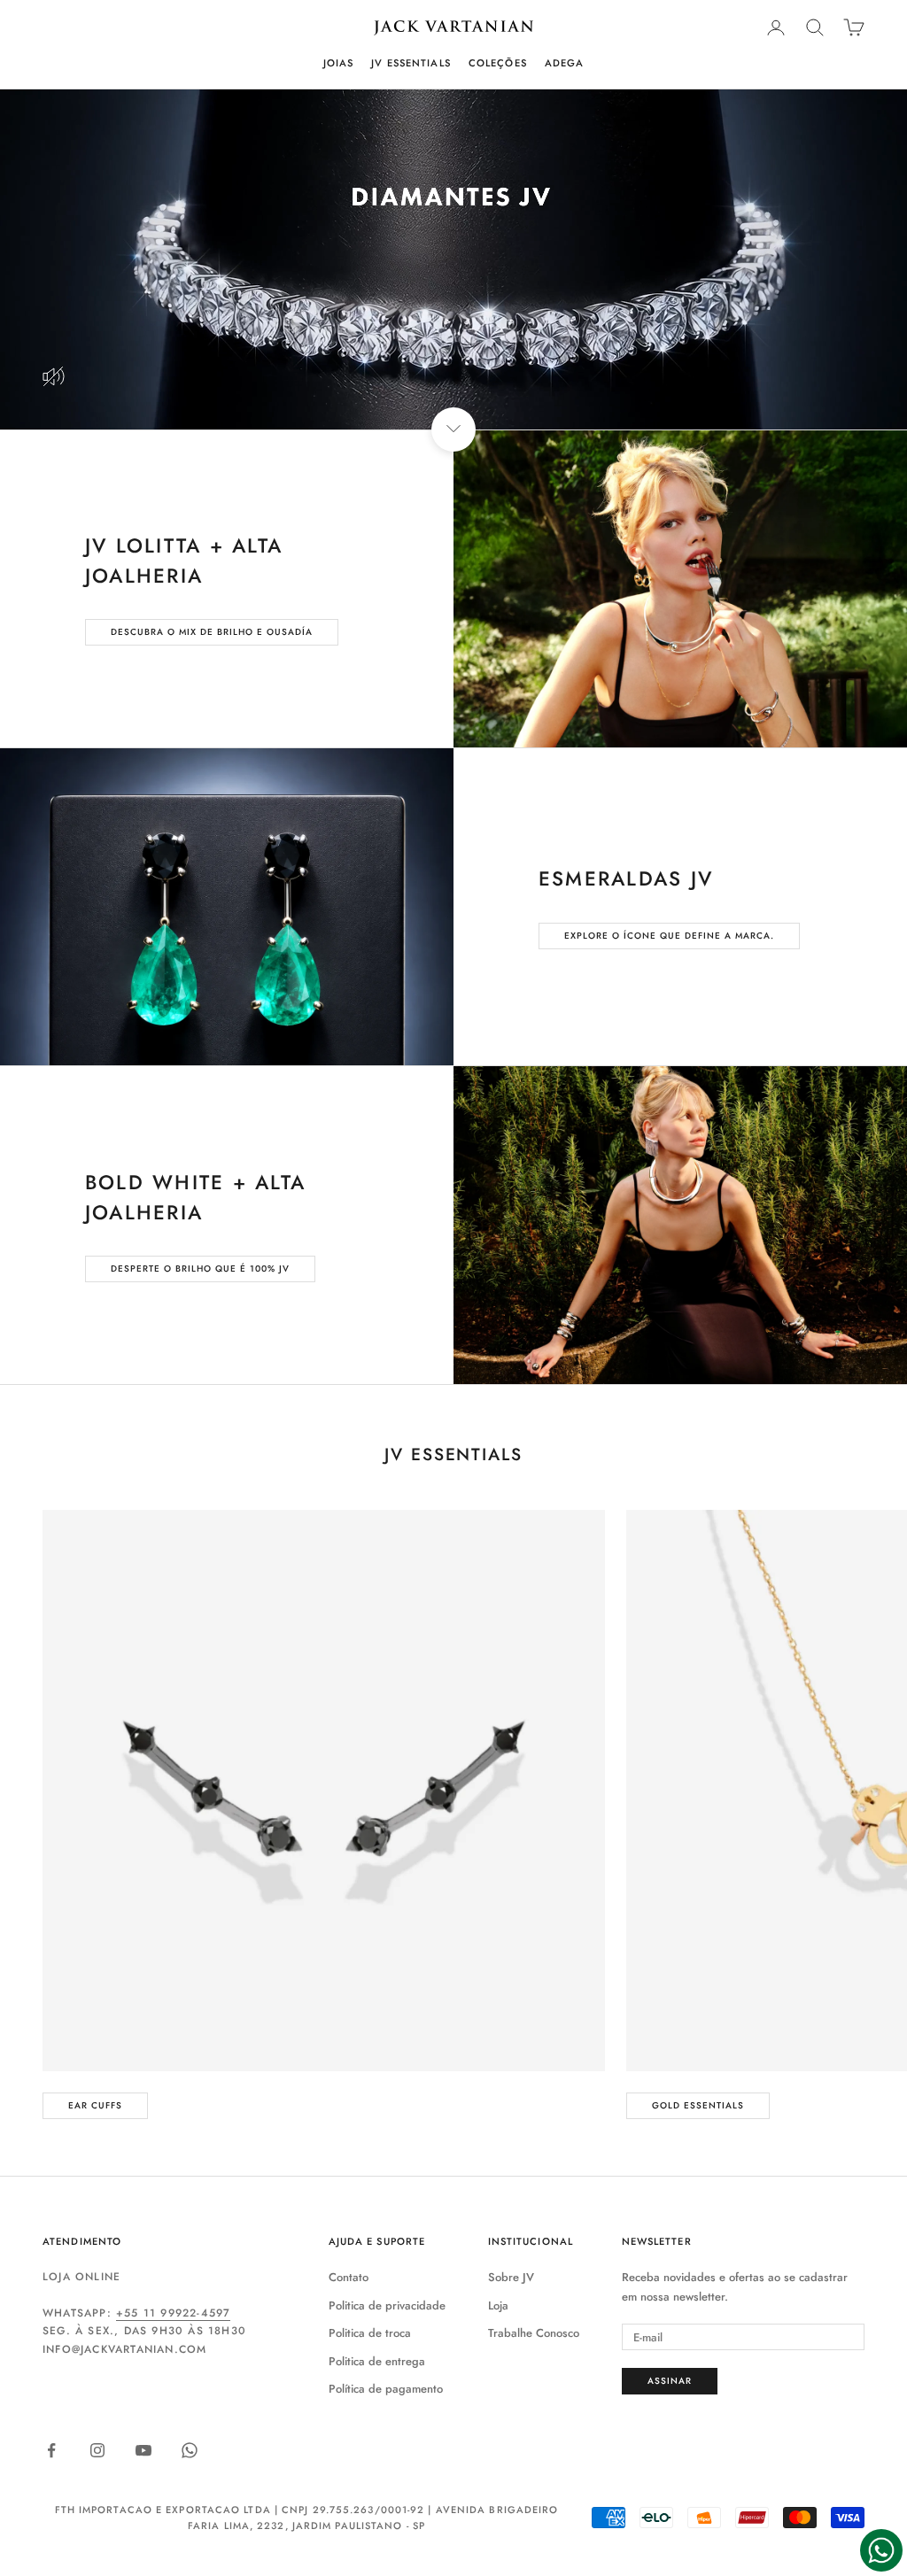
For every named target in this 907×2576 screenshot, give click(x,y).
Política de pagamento (386, 2389)
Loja (498, 2305)
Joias (339, 63)
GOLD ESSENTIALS (698, 2105)
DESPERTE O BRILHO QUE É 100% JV (200, 1269)
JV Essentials (411, 63)
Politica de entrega (377, 2361)
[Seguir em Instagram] (97, 2450)
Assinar (670, 2381)
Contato (349, 2277)
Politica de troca (370, 2333)
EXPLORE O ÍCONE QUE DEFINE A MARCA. (669, 936)
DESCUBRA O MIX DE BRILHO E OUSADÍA (212, 632)
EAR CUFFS (95, 2105)
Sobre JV (511, 2277)
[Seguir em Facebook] (51, 2450)
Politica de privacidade (387, 2305)
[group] (453, 259)
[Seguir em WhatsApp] (190, 2450)
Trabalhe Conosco (534, 2333)
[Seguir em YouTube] (143, 2450)
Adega (565, 63)
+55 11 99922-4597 (173, 2313)
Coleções (498, 63)
